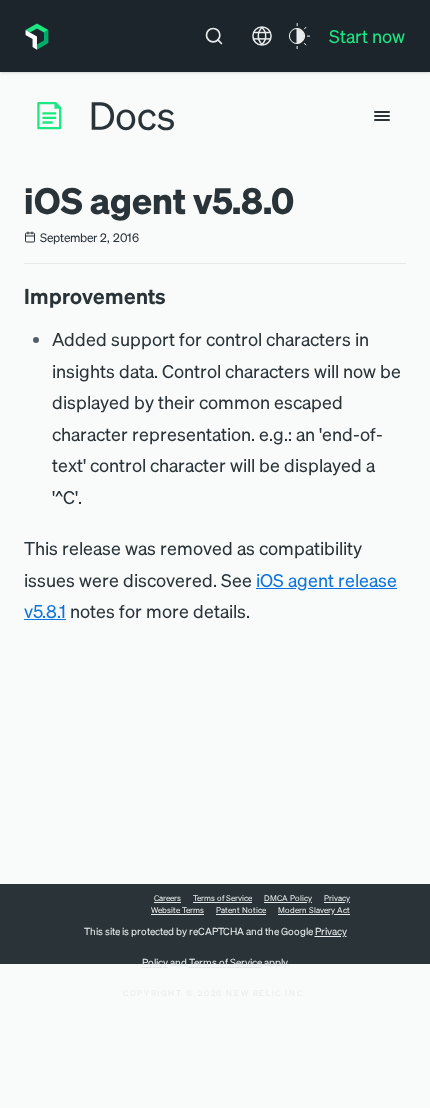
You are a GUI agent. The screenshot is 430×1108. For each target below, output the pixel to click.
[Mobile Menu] (382, 116)
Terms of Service (222, 898)
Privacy (337, 898)
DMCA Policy (288, 898)
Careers (167, 898)
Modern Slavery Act (314, 910)
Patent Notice (241, 910)
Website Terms (177, 910)
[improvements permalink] (176, 296)
